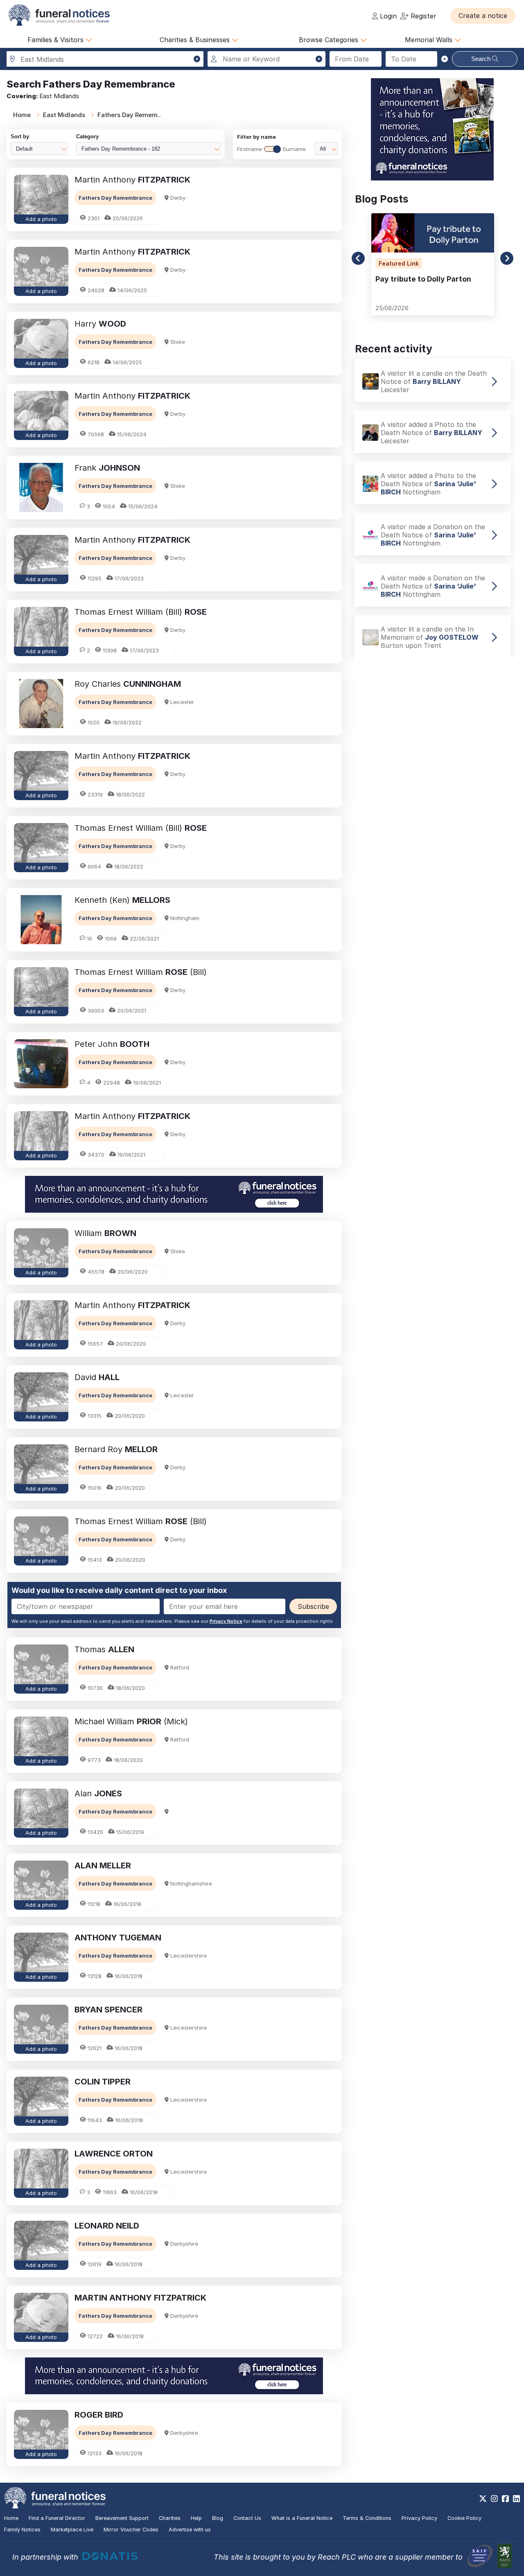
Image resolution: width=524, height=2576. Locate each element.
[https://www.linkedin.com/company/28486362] (516, 2499)
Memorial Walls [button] (430, 40)
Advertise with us (190, 2530)
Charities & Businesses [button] (196, 40)
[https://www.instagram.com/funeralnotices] (494, 2499)
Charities (170, 2518)
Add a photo (41, 219)
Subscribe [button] (313, 1606)
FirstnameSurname (271, 149)
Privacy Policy (419, 2518)
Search (482, 59)
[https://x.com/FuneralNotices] (483, 2499)
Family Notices (22, 2530)
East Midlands (64, 115)
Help (196, 2518)
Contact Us (247, 2518)
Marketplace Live (72, 2530)
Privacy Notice (226, 1621)
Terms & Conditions (367, 2518)
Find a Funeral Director (57, 2518)
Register (422, 16)
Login (387, 16)
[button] (483, 16)
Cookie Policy (464, 2518)
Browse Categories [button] (330, 40)
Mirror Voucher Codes (131, 2530)
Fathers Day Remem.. (129, 115)
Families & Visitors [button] (56, 40)
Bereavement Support (122, 2518)
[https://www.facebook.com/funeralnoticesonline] (505, 2499)
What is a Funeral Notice (302, 2518)
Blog (218, 2518)
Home (22, 115)
